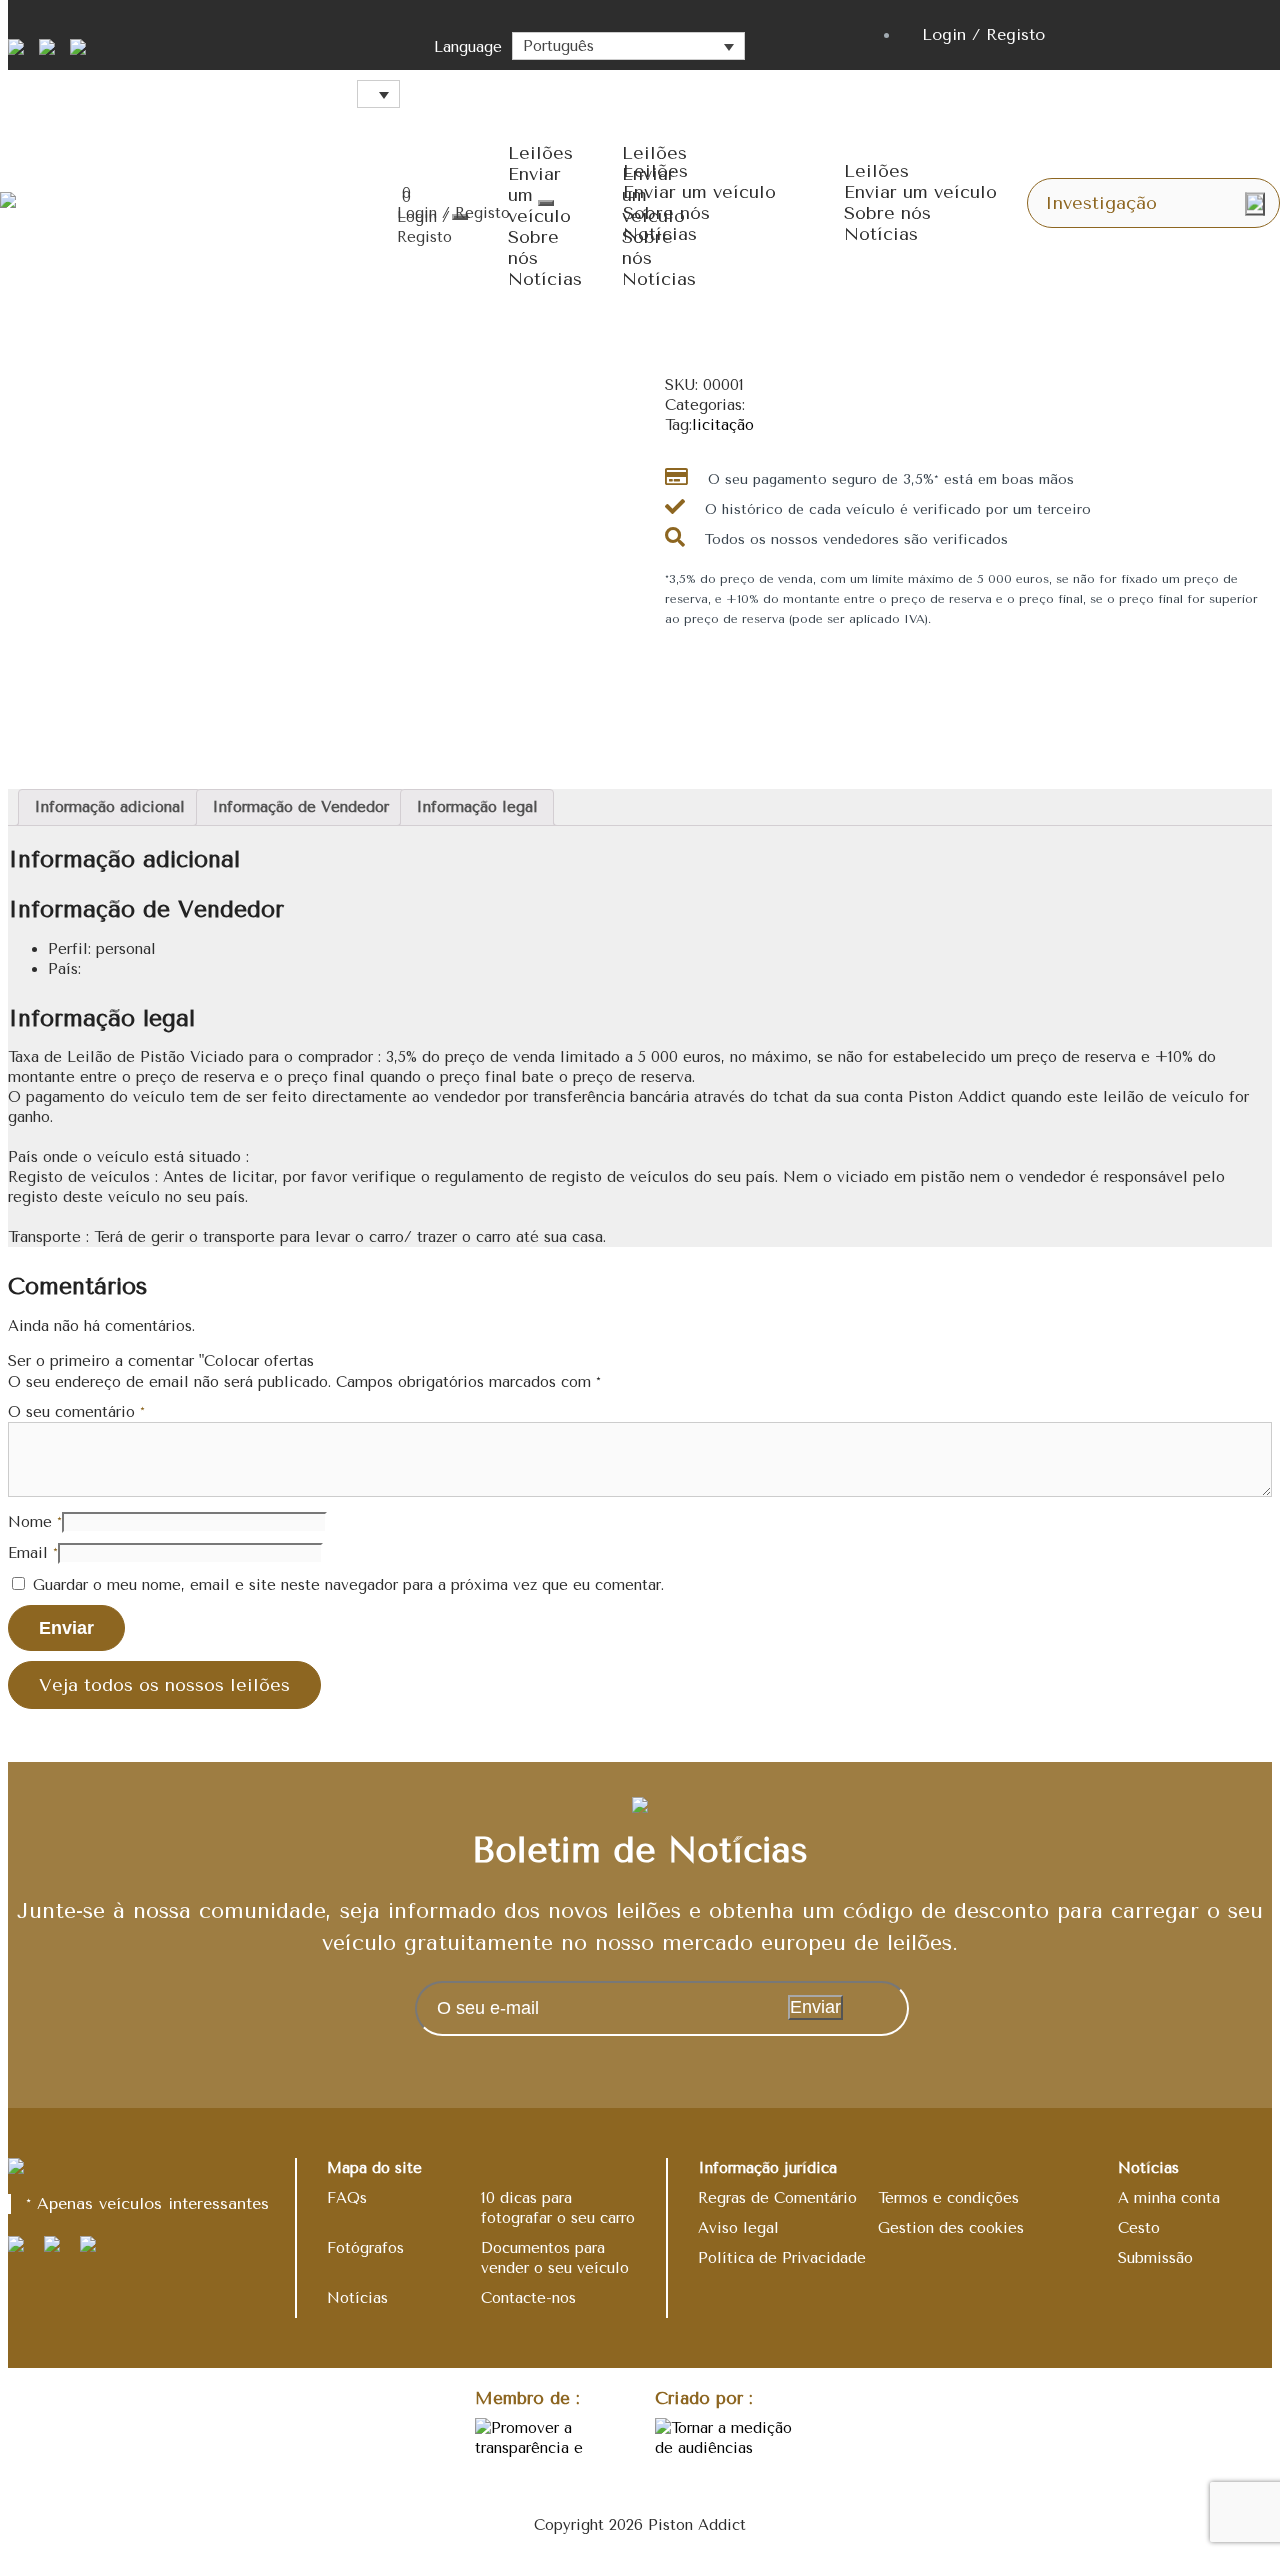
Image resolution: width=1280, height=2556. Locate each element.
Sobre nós (533, 247)
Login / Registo (983, 34)
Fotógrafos (365, 2248)
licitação (723, 425)
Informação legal (477, 807)
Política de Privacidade (782, 2258)
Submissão (1155, 2258)
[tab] (109, 807)
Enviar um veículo (699, 192)
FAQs (347, 2198)
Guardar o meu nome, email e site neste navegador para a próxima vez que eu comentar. (348, 1585)
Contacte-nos (528, 2298)
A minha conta (1169, 2198)
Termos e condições (948, 2198)
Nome (35, 1522)
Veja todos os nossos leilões (164, 1685)
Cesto (1139, 2228)
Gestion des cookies (951, 2228)
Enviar (815, 2007)
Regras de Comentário (777, 2198)
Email (33, 1553)
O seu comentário (76, 1412)
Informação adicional (109, 807)
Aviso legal (738, 2228)
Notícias (545, 279)
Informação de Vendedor (300, 807)
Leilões (540, 153)
